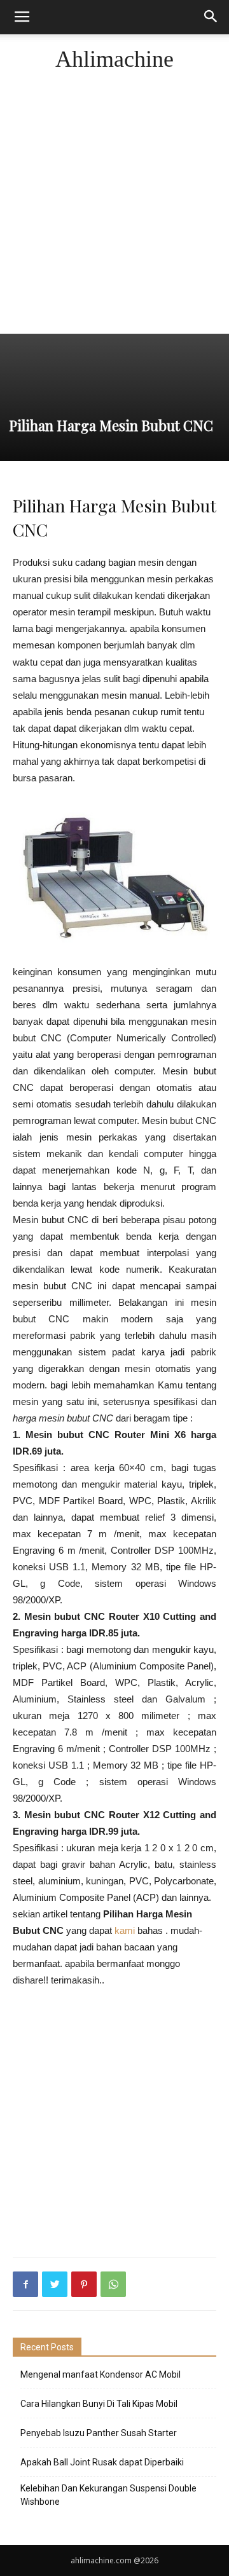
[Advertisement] (114, 212)
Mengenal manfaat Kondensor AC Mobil (101, 2374)
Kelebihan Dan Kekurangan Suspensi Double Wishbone (108, 2495)
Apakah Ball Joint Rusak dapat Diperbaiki (102, 2462)
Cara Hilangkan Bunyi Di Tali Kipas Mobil (99, 2404)
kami (125, 1930)
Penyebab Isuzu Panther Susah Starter (99, 2433)
